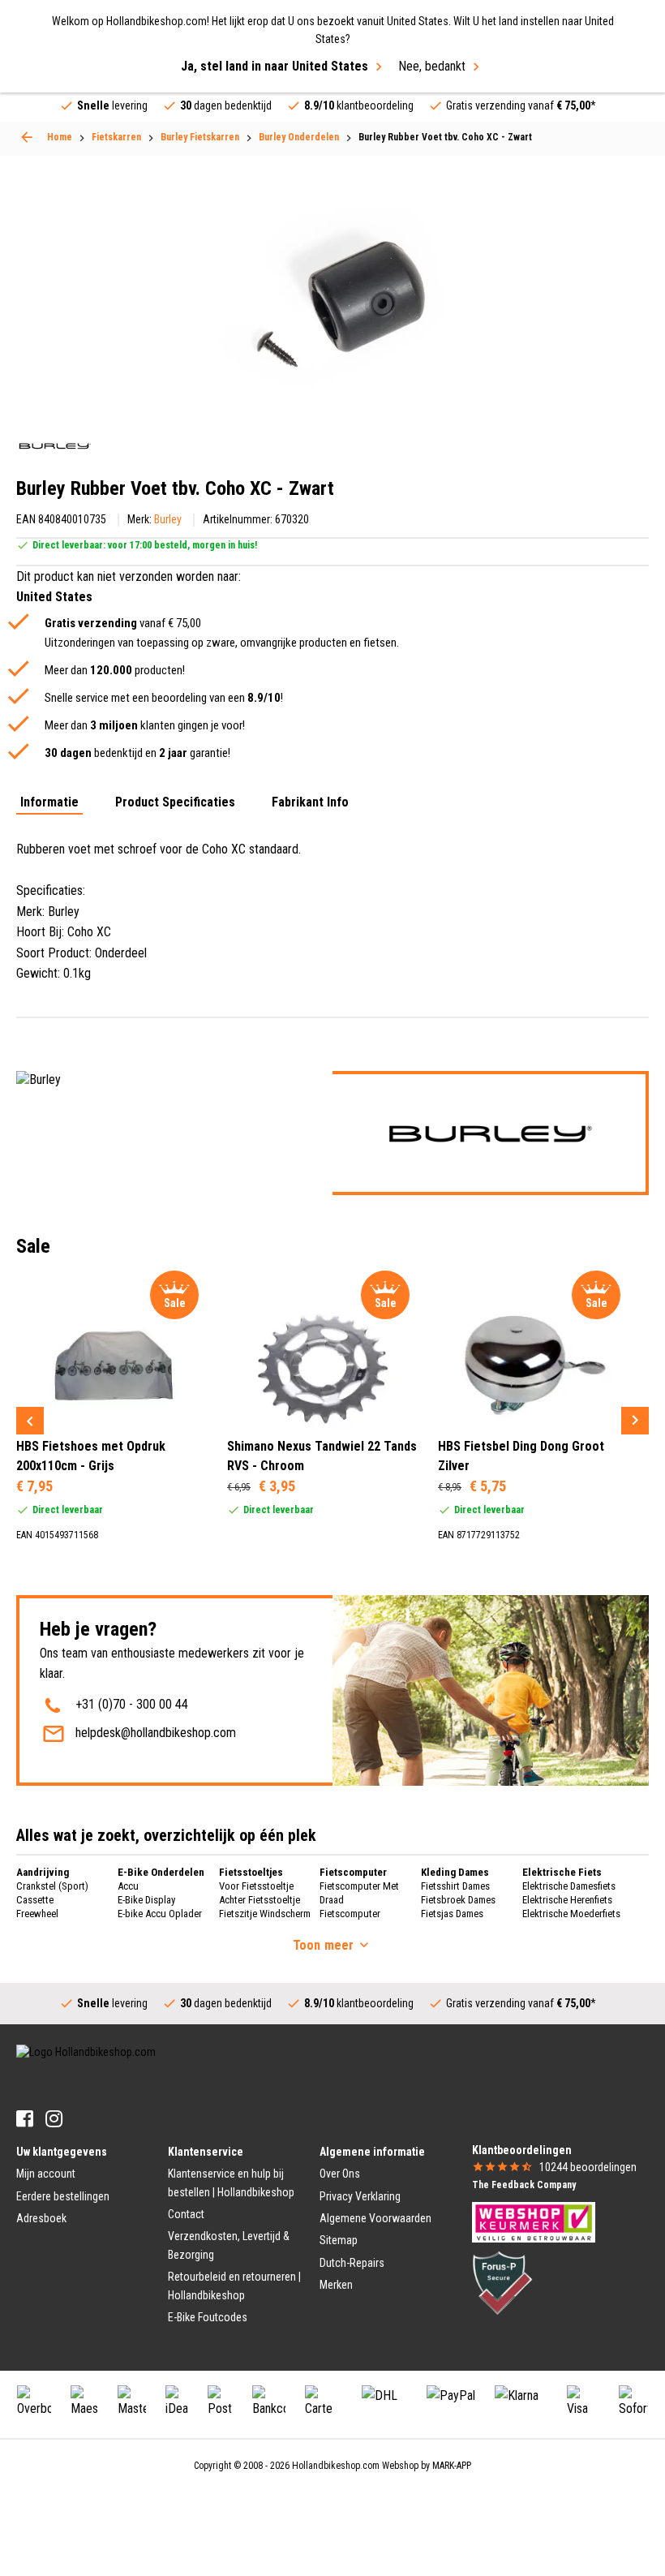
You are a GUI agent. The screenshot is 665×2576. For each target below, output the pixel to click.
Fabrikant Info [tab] (310, 803)
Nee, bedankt (432, 66)
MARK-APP (452, 2466)
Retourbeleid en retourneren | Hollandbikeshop (234, 2286)
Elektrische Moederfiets (571, 1914)
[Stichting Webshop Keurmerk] (534, 2221)
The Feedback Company (524, 2185)
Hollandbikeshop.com (336, 2466)
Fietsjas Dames (452, 1914)
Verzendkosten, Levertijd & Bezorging (229, 2245)
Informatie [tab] (49, 803)
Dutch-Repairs (352, 2263)
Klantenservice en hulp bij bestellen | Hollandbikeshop (231, 2183)
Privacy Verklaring (360, 2196)
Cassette (35, 1900)
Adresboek (41, 2218)
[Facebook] (25, 2119)
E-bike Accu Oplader (160, 1914)
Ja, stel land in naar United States (275, 66)
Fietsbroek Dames (458, 1900)
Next (635, 1421)
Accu (128, 1886)
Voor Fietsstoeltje (256, 1886)
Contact (186, 2214)
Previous (30, 1421)
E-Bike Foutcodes (208, 2317)
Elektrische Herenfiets (567, 1900)
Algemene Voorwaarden (375, 2218)
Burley (168, 519)
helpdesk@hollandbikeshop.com (156, 1733)
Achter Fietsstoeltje (260, 1900)
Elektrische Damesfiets (569, 1886)
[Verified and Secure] (503, 2282)
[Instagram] (54, 2119)
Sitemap (339, 2240)
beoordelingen (588, 2167)
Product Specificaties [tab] (175, 803)
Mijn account (46, 2174)
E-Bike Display (146, 1900)
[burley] (55, 446)
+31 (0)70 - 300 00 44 (132, 1704)
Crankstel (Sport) (52, 1886)
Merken (336, 2285)
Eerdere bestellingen (63, 2196)
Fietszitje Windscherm (265, 1914)
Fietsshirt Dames (455, 1886)
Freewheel (37, 1914)
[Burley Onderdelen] (27, 137)
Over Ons (340, 2174)
